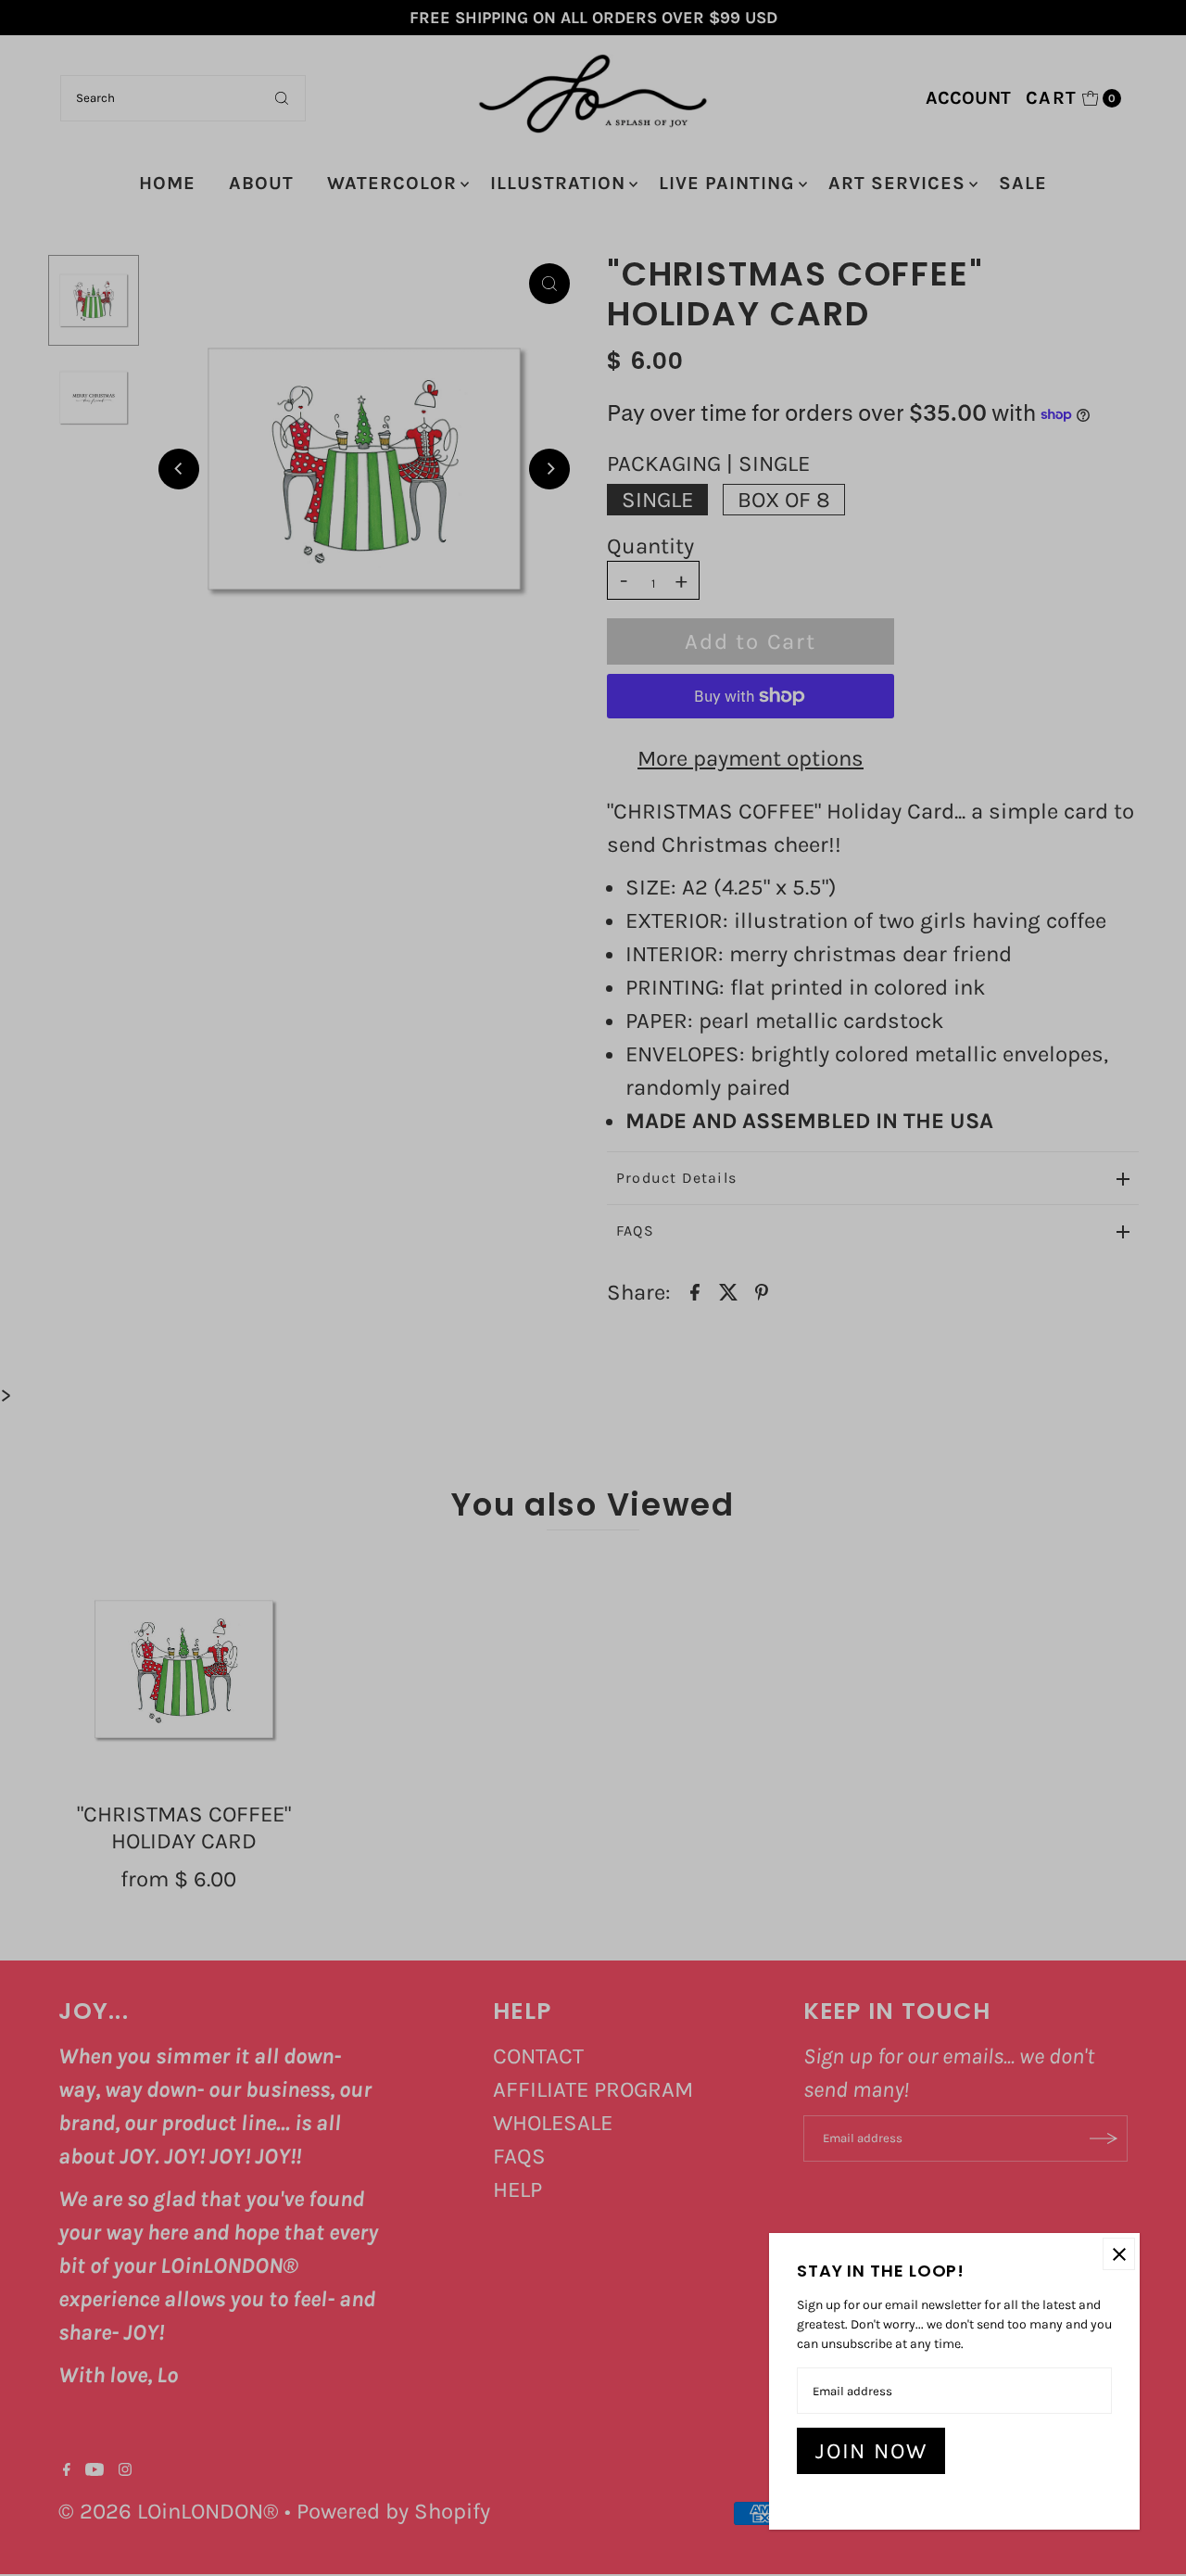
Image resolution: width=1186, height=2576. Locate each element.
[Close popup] (1119, 2254)
